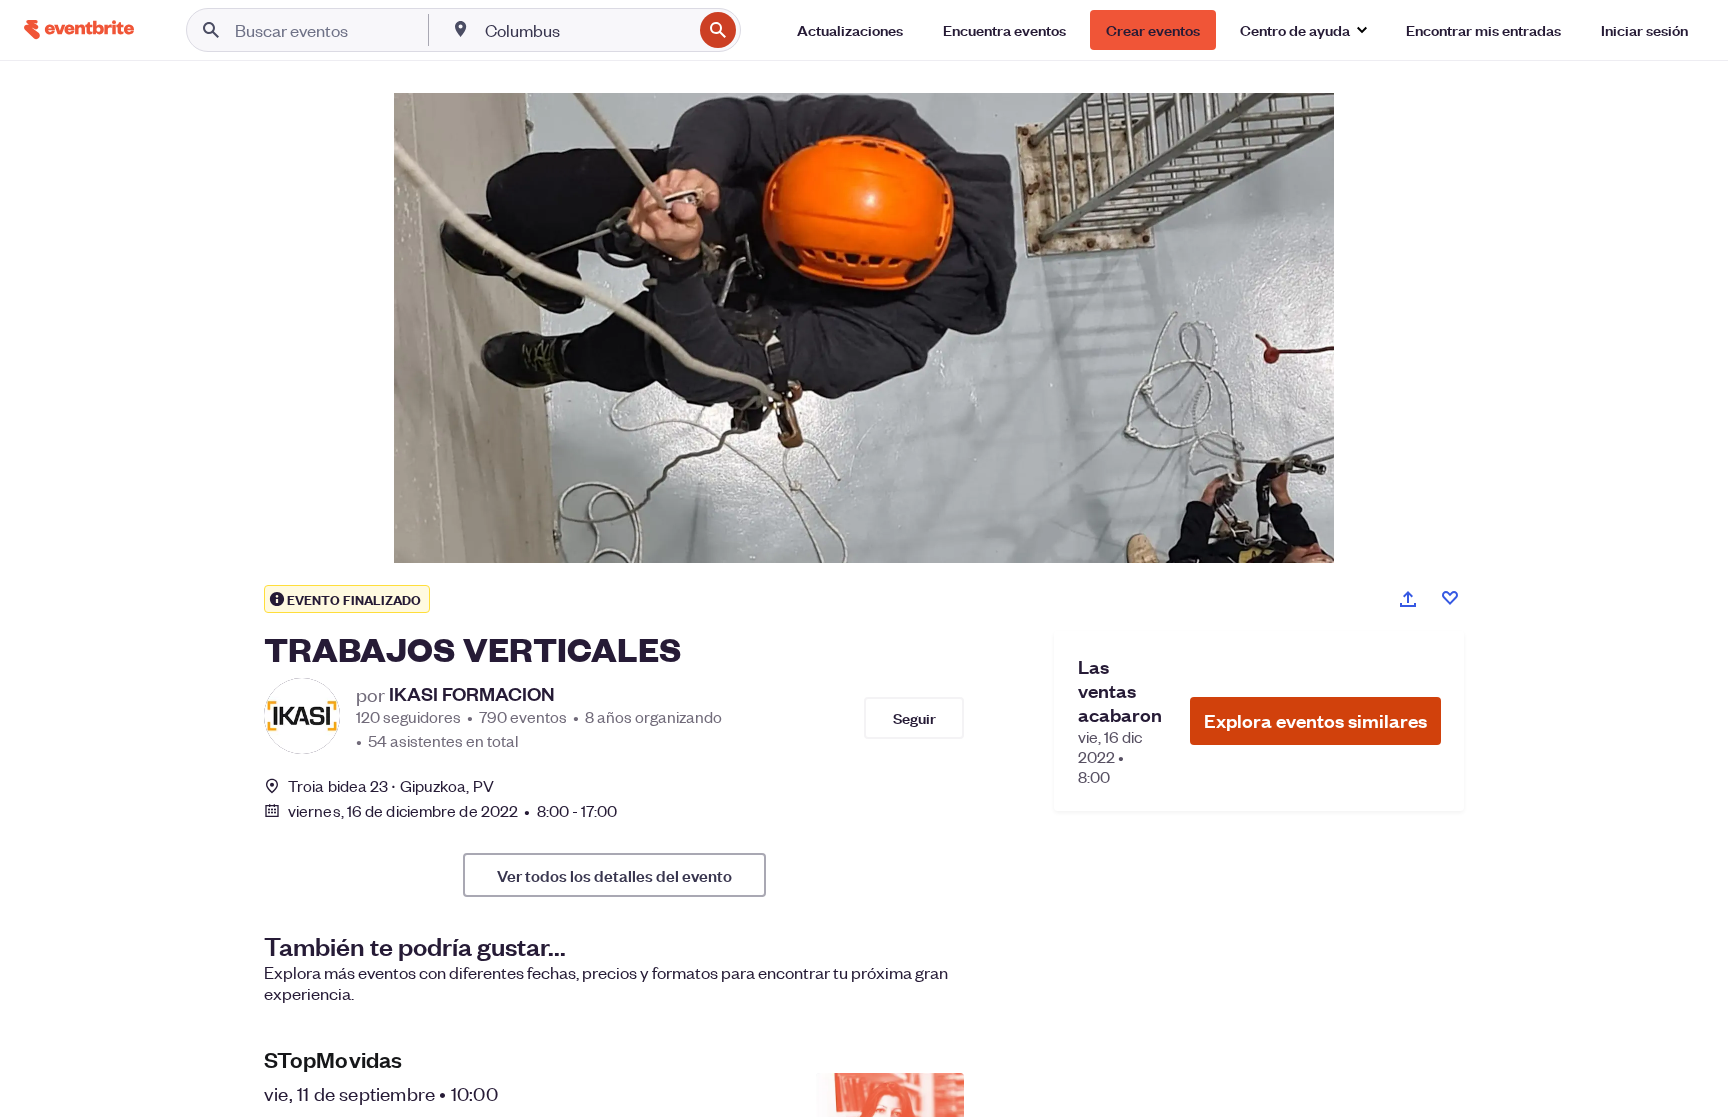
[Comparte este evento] (1408, 599)
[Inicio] (79, 29)
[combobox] (586, 30)
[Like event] (1450, 598)
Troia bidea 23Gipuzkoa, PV (391, 785)
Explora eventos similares (1315, 720)
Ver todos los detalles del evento (614, 875)
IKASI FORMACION (472, 694)
